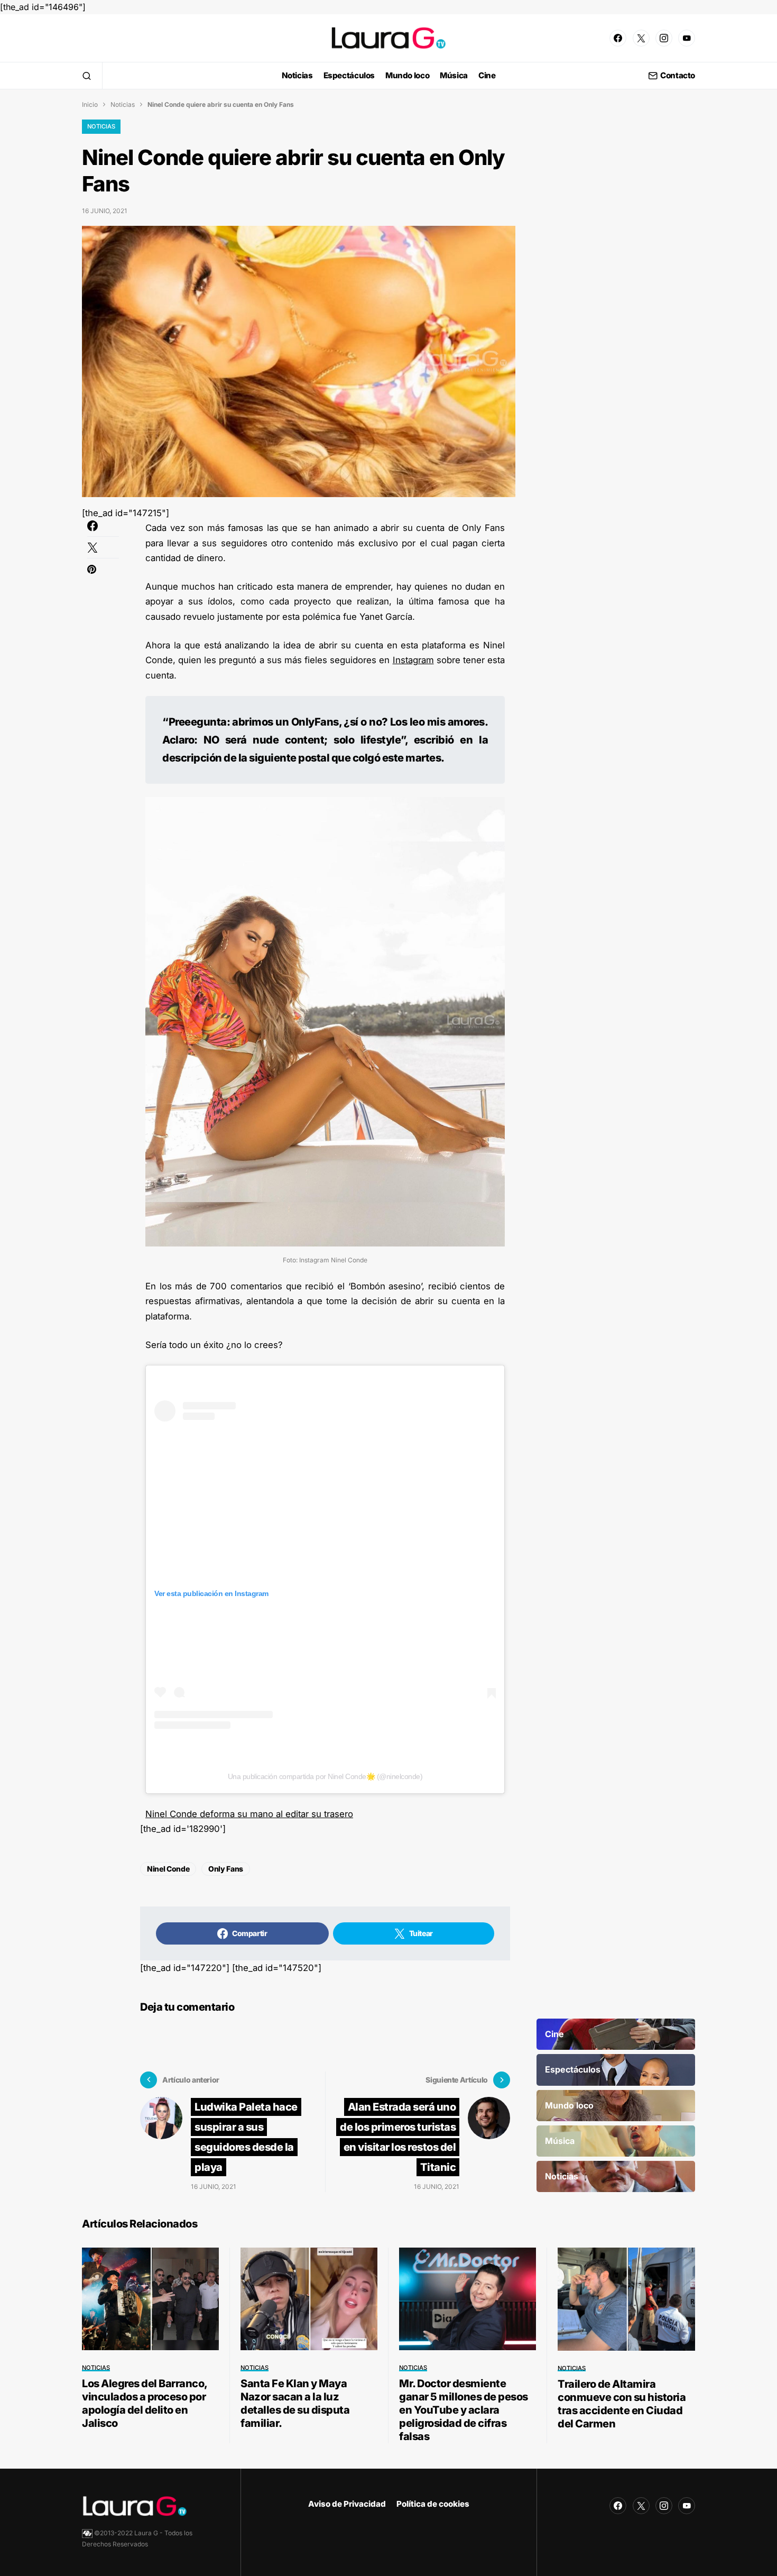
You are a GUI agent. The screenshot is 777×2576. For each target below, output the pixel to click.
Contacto (678, 76)
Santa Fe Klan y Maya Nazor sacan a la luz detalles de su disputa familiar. (295, 2403)
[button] (87, 76)
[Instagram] (664, 38)
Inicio (90, 104)
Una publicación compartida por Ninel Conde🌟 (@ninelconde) (325, 1776)
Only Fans (226, 1869)
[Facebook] (618, 38)
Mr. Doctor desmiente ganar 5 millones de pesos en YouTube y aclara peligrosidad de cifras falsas (464, 2410)
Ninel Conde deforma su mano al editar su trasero (249, 1814)
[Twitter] (641, 38)
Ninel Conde (168, 1869)
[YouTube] (687, 38)
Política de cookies (433, 2504)
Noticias (123, 104)
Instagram (413, 660)
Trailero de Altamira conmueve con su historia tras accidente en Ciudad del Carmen (622, 2404)
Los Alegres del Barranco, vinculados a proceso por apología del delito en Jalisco (145, 2403)
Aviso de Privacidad (347, 2504)
